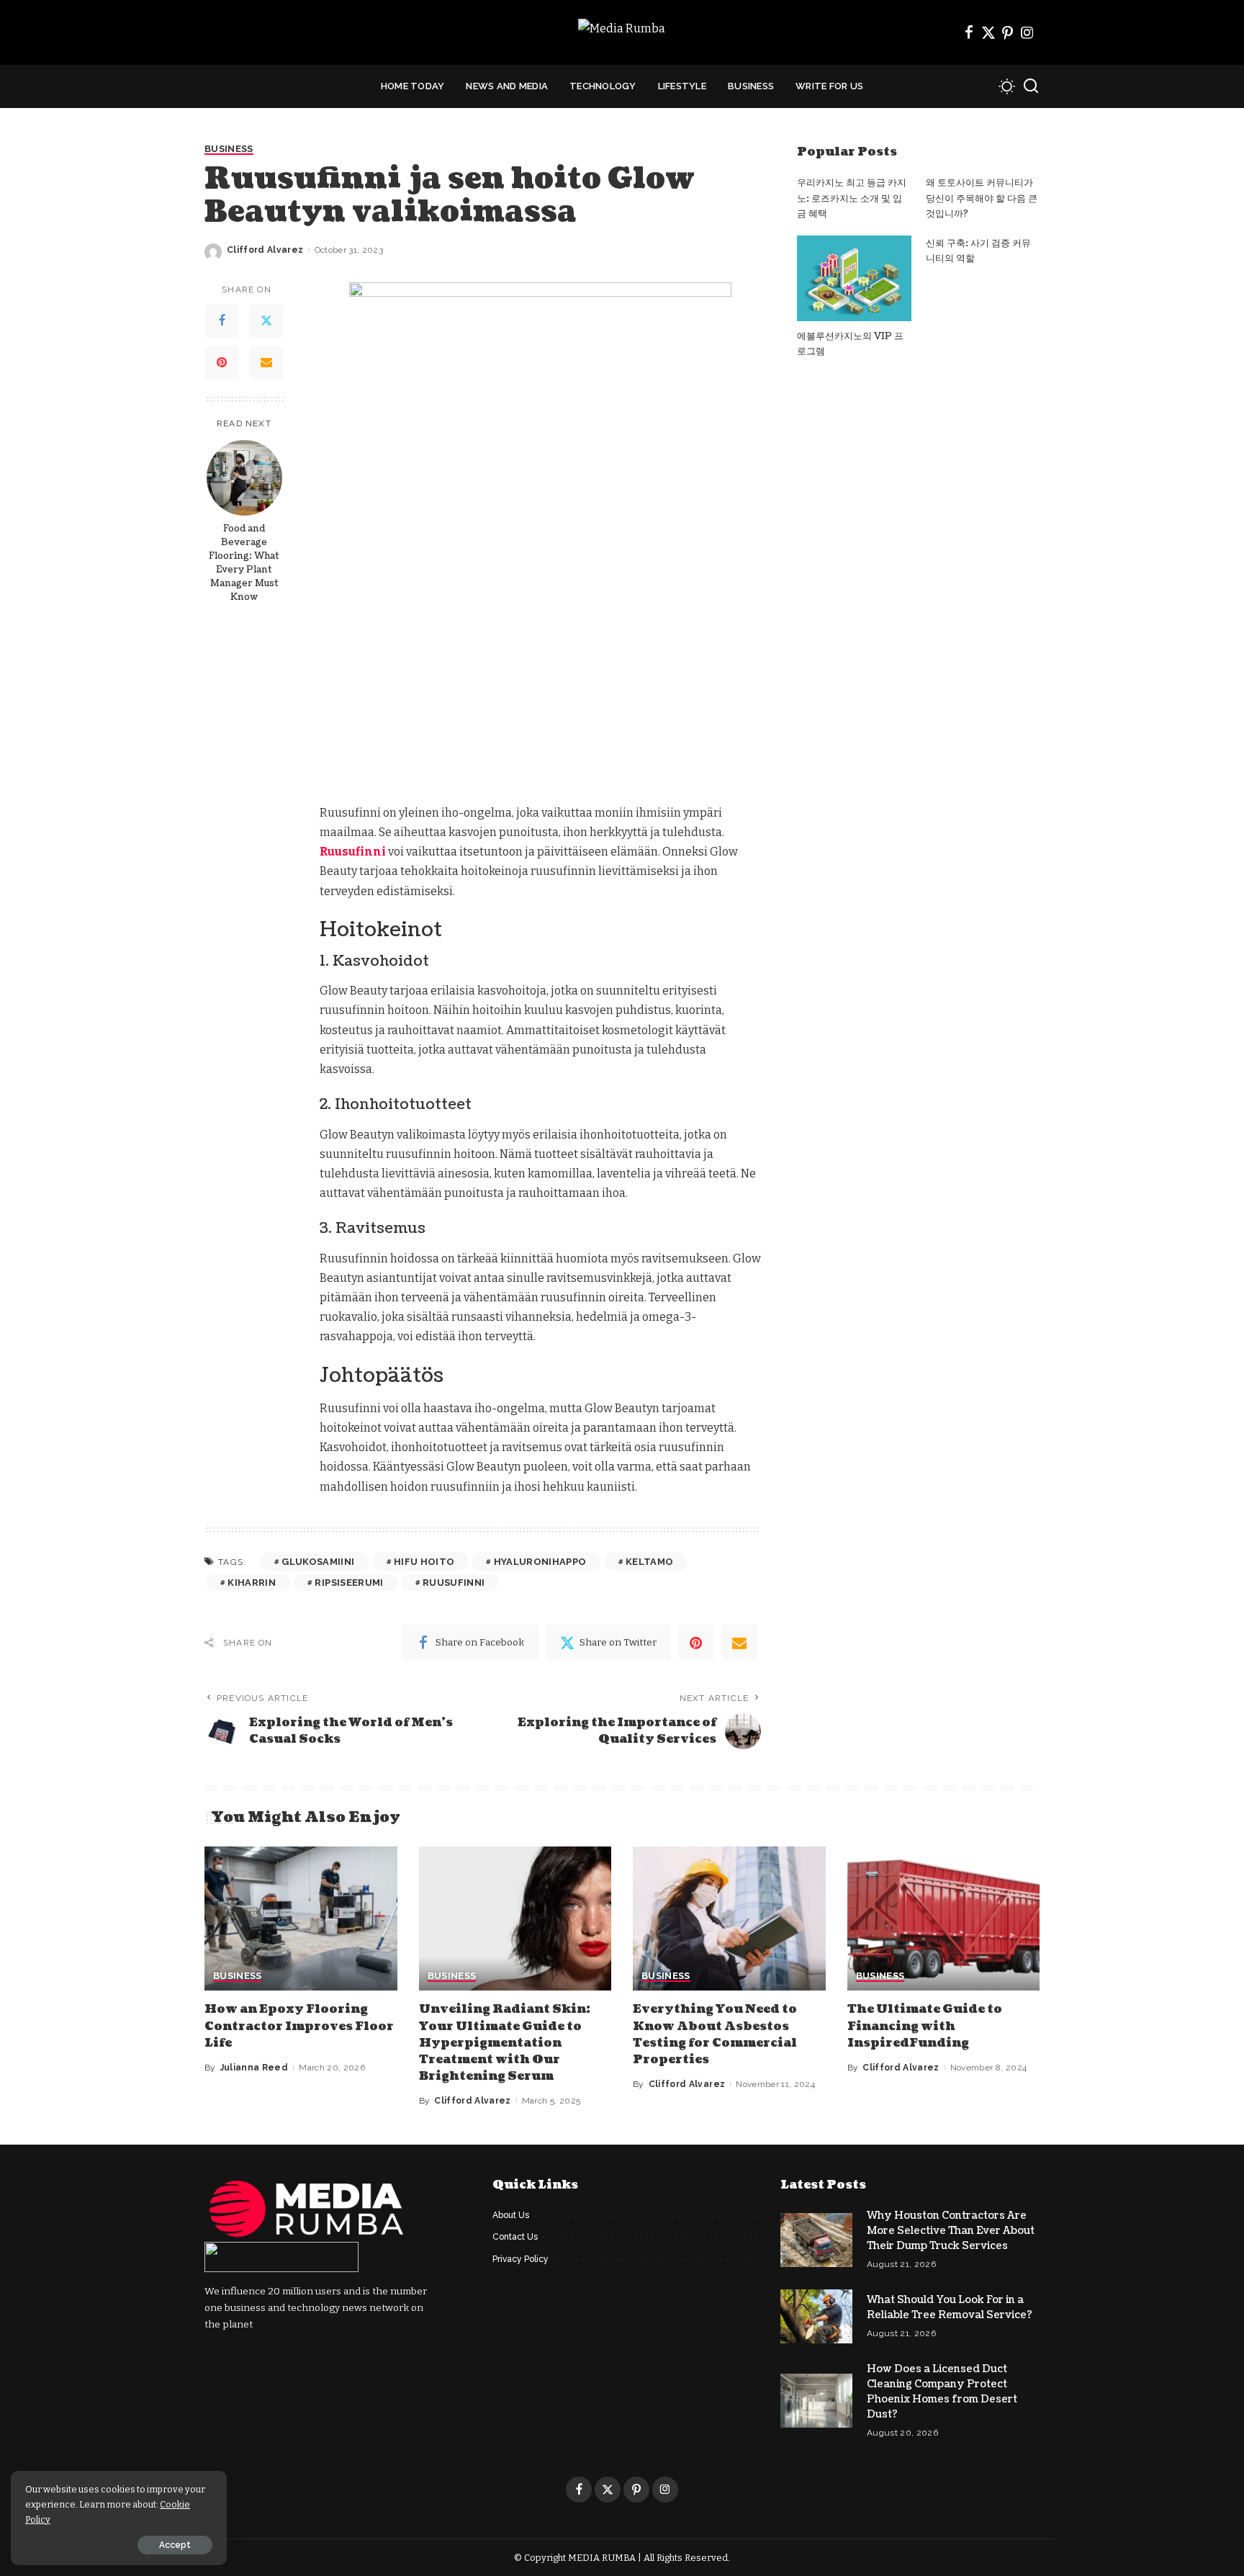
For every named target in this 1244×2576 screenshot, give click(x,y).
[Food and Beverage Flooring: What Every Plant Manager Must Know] (244, 478)
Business (229, 149)
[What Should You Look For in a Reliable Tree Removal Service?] (816, 2316)
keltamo (649, 1562)
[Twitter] (988, 32)
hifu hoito (424, 1562)
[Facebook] (969, 32)
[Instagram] (1027, 32)
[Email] (266, 364)
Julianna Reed (254, 2068)
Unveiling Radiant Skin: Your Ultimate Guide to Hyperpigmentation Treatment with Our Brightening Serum (505, 2043)
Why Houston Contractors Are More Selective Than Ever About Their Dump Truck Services (951, 2231)
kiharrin (252, 1583)
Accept (175, 2545)
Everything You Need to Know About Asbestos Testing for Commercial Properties (715, 2034)
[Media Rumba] (622, 33)
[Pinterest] (1008, 32)
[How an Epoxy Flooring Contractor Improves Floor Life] (301, 1919)
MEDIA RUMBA (602, 2558)
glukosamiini (318, 1562)
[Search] (1031, 86)
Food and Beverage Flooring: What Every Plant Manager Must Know (244, 563)
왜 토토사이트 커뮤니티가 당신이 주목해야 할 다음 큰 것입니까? (982, 198)
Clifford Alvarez (265, 250)
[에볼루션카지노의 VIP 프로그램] (854, 278)
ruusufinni (454, 1583)
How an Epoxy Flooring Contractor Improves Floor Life (299, 2026)
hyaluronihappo (540, 1562)
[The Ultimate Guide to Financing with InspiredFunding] (944, 1919)
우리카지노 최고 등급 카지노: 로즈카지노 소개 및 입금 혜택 (852, 198)
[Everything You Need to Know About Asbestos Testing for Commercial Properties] (729, 1919)
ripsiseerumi (349, 1583)
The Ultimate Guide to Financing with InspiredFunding (925, 2026)
